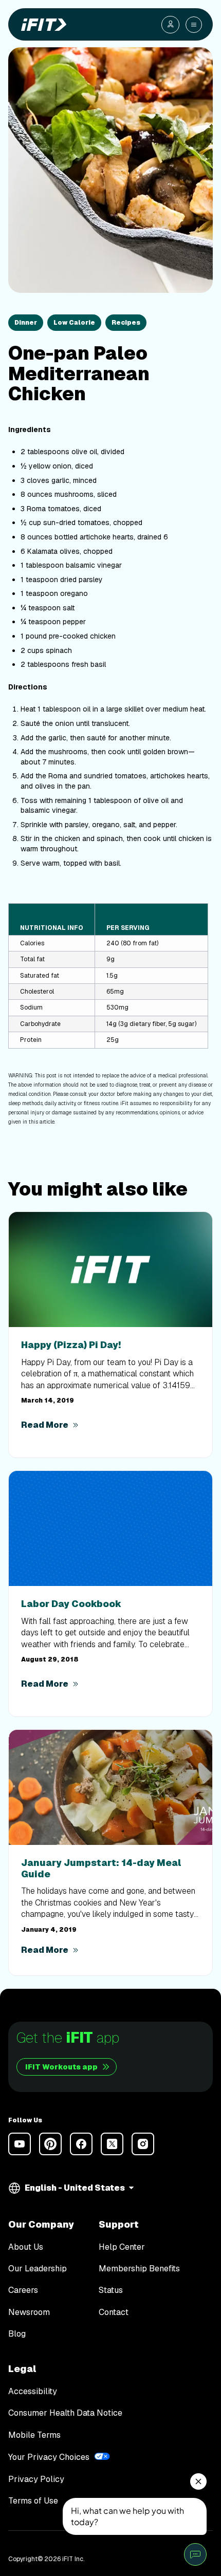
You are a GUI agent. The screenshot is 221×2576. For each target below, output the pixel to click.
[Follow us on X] (112, 2144)
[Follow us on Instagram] (143, 2144)
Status (111, 2290)
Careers (23, 2290)
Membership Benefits (139, 2269)
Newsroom (29, 2312)
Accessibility (33, 2391)
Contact (114, 2312)
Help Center (122, 2247)
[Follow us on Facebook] (81, 2144)
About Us (26, 2247)
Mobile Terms (34, 2435)
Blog (17, 2334)
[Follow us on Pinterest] (50, 2144)
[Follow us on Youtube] (20, 2144)
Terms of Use (33, 2501)
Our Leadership (38, 2269)
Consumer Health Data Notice (65, 2413)
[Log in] (170, 25)
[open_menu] (194, 25)
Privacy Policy (36, 2479)
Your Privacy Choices (49, 2457)
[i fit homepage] (42, 25)
